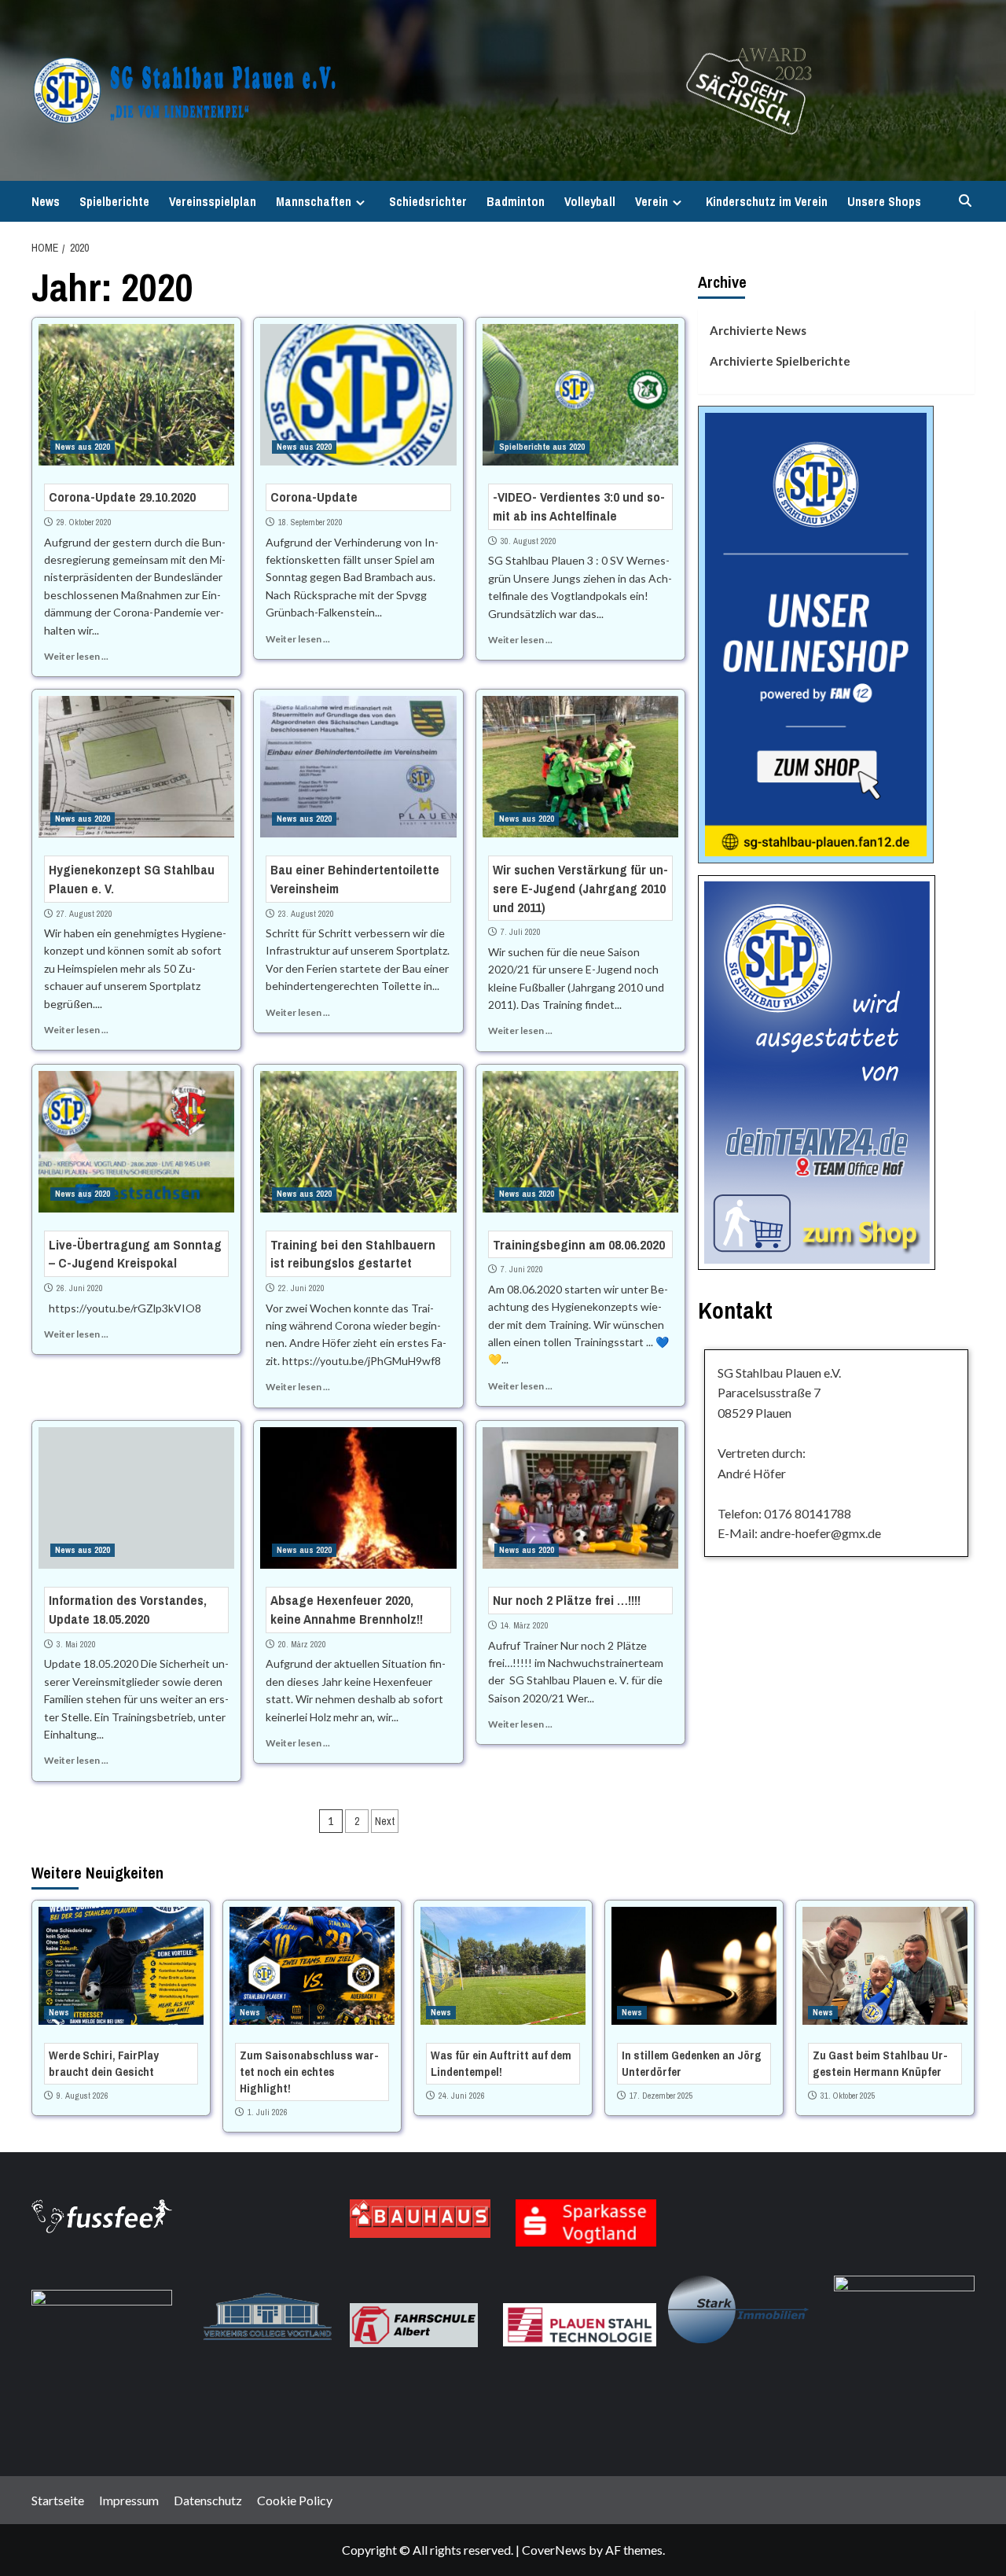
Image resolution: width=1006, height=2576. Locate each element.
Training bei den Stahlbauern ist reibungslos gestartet (353, 1254)
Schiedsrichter (428, 201)
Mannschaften (314, 201)
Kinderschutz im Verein (767, 201)
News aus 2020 (83, 447)
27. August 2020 (84, 914)
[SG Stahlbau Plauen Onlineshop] (816, 633)
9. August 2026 (83, 2096)
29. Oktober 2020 (84, 522)
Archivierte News (758, 330)
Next (385, 1821)
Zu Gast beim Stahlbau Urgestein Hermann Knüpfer (880, 2063)
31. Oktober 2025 (848, 2096)
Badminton (516, 201)
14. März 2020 (525, 1625)
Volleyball (590, 201)
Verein (652, 201)
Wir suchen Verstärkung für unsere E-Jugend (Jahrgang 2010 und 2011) (580, 888)
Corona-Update (314, 497)
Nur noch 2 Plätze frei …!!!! (567, 1600)
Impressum (129, 2500)
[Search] (965, 201)
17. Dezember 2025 (661, 2096)
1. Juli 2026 (268, 2112)
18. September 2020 (310, 522)
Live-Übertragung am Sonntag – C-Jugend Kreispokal (135, 1254)
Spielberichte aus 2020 (542, 447)
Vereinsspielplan (213, 201)
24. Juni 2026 (462, 2096)
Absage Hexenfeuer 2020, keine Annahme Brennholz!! (347, 1609)
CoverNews (554, 2550)
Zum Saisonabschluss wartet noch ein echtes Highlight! (309, 2072)
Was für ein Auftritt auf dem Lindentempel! (501, 2063)
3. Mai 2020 (76, 1644)
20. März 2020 (302, 1644)
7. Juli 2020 (521, 932)
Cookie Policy (295, 2500)
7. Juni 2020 (522, 1269)
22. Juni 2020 (301, 1288)
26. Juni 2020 (80, 1288)
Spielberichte (114, 201)
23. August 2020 (306, 914)
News (46, 201)
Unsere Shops (884, 201)
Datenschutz (208, 2500)
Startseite (58, 2500)
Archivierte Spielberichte (780, 361)
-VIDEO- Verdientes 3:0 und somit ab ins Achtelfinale (579, 506)
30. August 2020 (529, 541)
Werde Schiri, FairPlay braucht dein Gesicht (104, 2063)
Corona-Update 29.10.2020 (122, 497)
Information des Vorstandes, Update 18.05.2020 (128, 1609)
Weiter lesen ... (76, 656)
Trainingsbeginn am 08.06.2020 (579, 1244)
